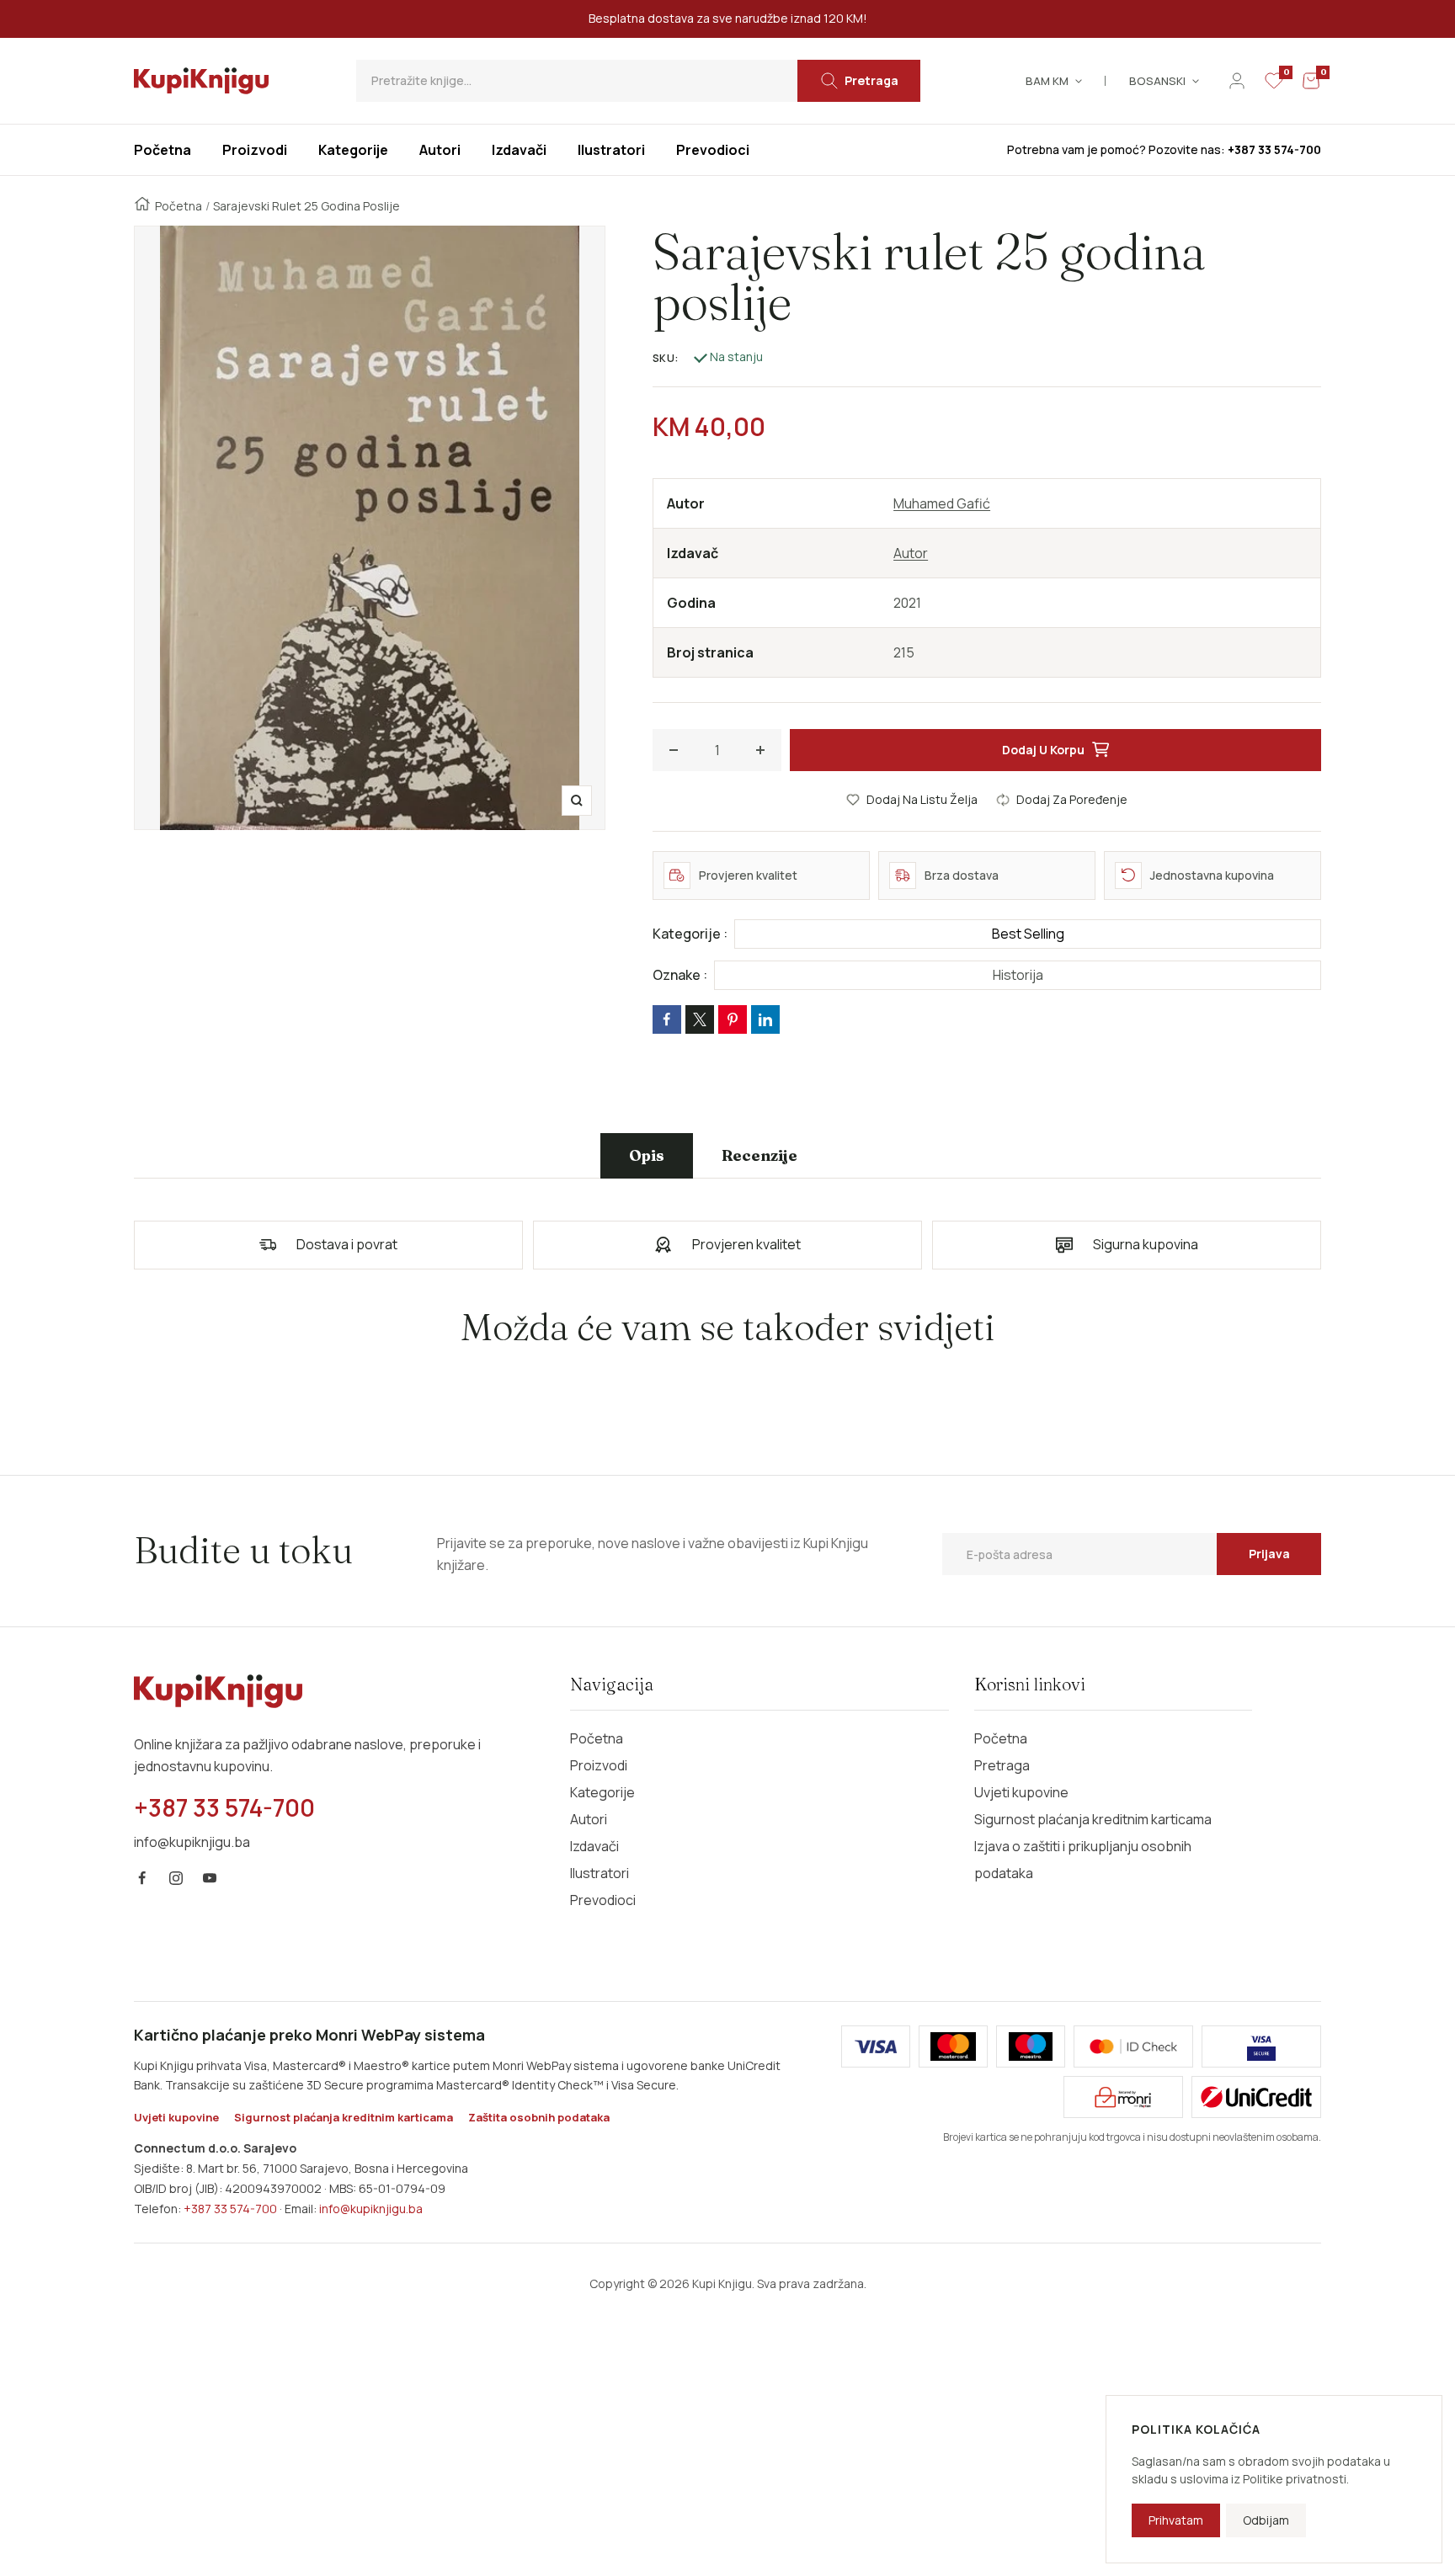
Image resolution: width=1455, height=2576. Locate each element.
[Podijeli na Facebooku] (667, 1019)
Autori (589, 1819)
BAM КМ (1047, 81)
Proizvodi (599, 1765)
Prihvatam (1176, 2520)
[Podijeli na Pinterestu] (733, 1019)
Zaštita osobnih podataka (539, 2117)
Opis (647, 1155)
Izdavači (594, 1846)
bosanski (1157, 81)
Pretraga (1002, 1765)
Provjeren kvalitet (746, 1244)
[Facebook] (142, 1878)
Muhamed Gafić (942, 503)
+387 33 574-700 (230, 2209)
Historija (1018, 975)
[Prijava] (1237, 81)
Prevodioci (603, 1900)
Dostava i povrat (347, 1244)
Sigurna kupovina (1146, 1244)
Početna (179, 206)
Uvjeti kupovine (1021, 1792)
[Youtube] (210, 1878)
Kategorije (602, 1792)
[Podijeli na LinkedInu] (765, 1019)
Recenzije (759, 1155)
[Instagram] (176, 1878)
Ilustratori (600, 1873)
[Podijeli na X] (700, 1019)
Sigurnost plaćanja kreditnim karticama (1093, 1819)
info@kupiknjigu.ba (371, 2209)
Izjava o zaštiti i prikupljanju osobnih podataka (1083, 1860)
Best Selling (1028, 934)
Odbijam (1266, 2520)
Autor (911, 553)
